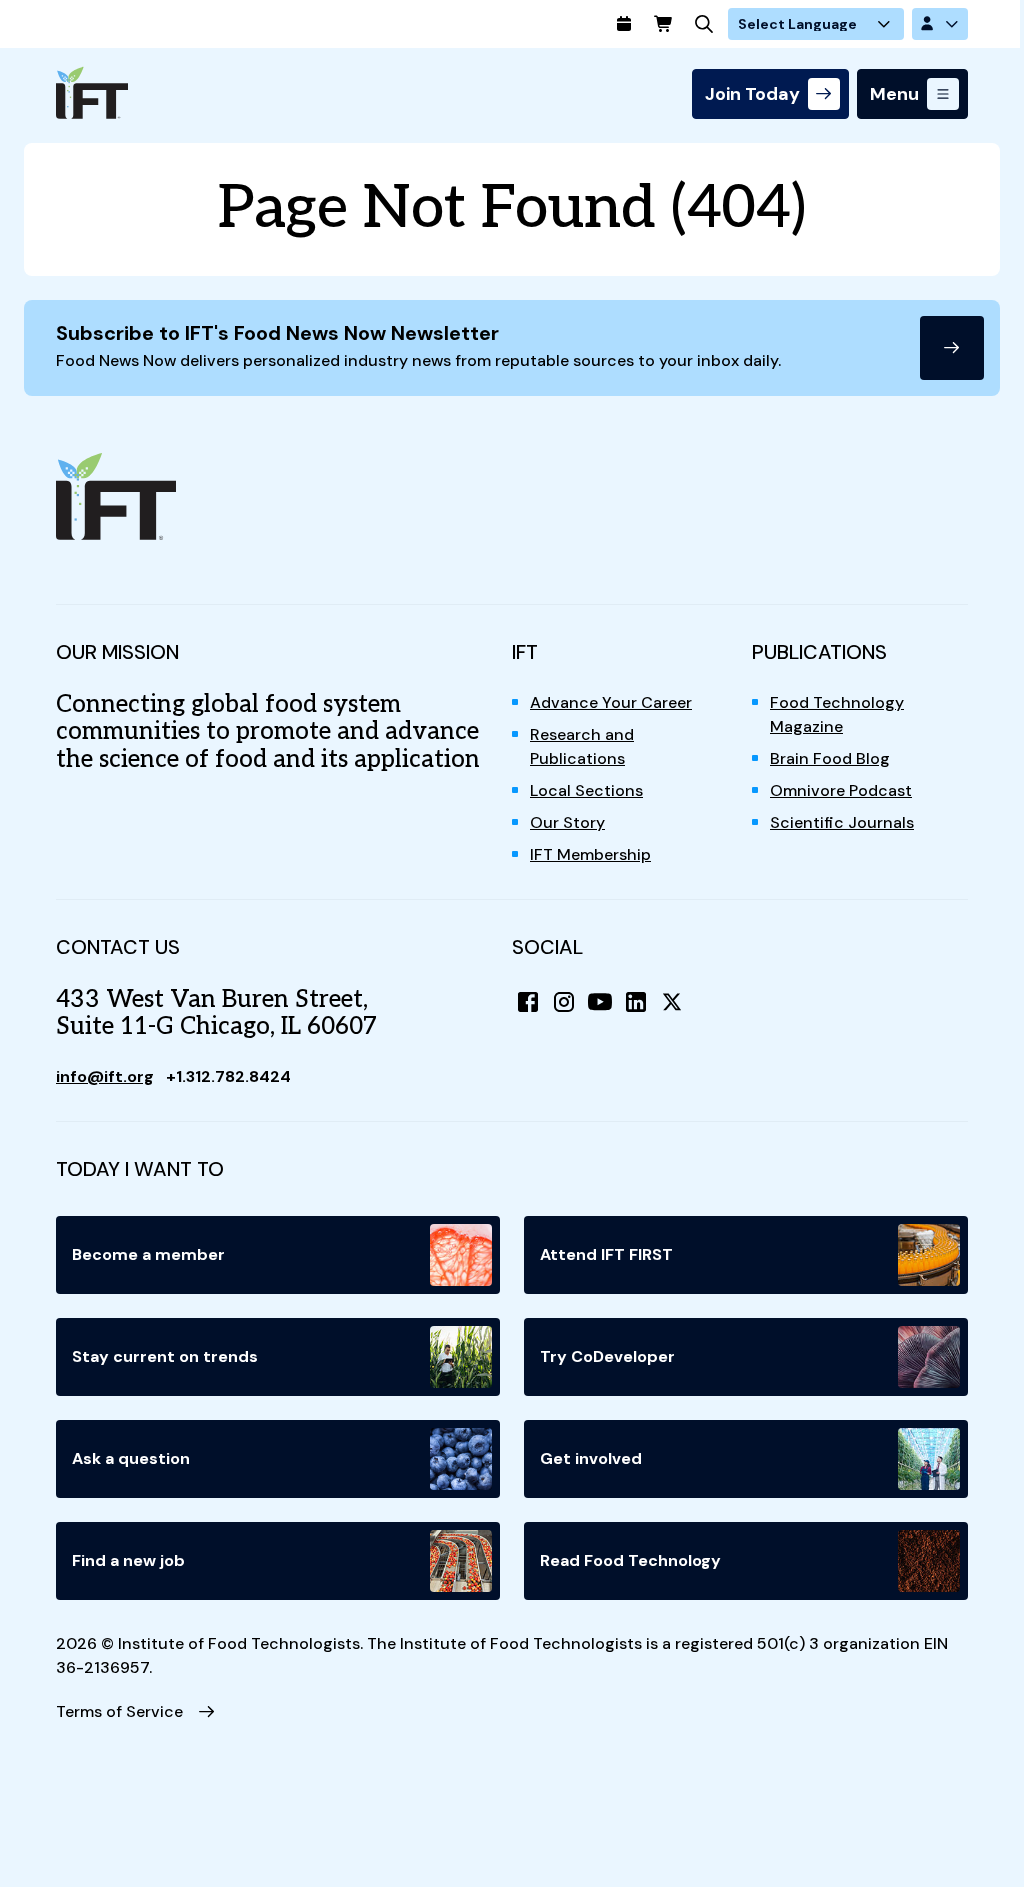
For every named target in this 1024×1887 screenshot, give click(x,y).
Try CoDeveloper (607, 1356)
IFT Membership (590, 854)
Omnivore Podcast (841, 790)
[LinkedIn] (636, 1002)
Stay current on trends (165, 1356)
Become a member (148, 1254)
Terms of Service (119, 1711)
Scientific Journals (842, 822)
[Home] (92, 92)
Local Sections (586, 790)
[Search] (704, 24)
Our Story (567, 822)
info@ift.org (105, 1076)
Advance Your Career (611, 702)
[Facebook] (528, 1002)
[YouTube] (600, 1002)
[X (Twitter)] (672, 1002)
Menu (894, 94)
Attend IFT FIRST (606, 1254)
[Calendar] (624, 24)
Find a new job (128, 1560)
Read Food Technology (630, 1560)
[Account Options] (940, 24)
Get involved (591, 1458)
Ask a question (131, 1458)
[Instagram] (564, 1002)
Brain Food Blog (830, 758)
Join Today (752, 94)
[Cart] (664, 24)
